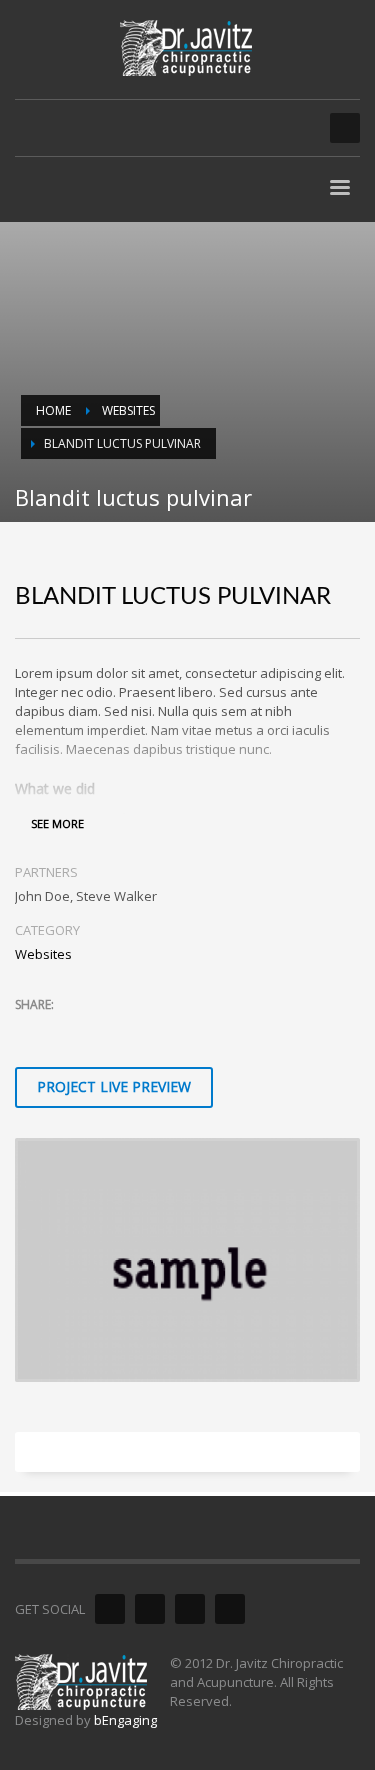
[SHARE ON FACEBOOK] (65, 1031)
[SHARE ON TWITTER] (30, 1032)
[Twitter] (150, 1609)
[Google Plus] (190, 1609)
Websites (43, 954)
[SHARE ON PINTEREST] (135, 1031)
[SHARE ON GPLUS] (100, 1031)
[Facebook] (110, 1609)
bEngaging (125, 1720)
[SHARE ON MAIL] (170, 1031)
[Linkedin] (230, 1609)
